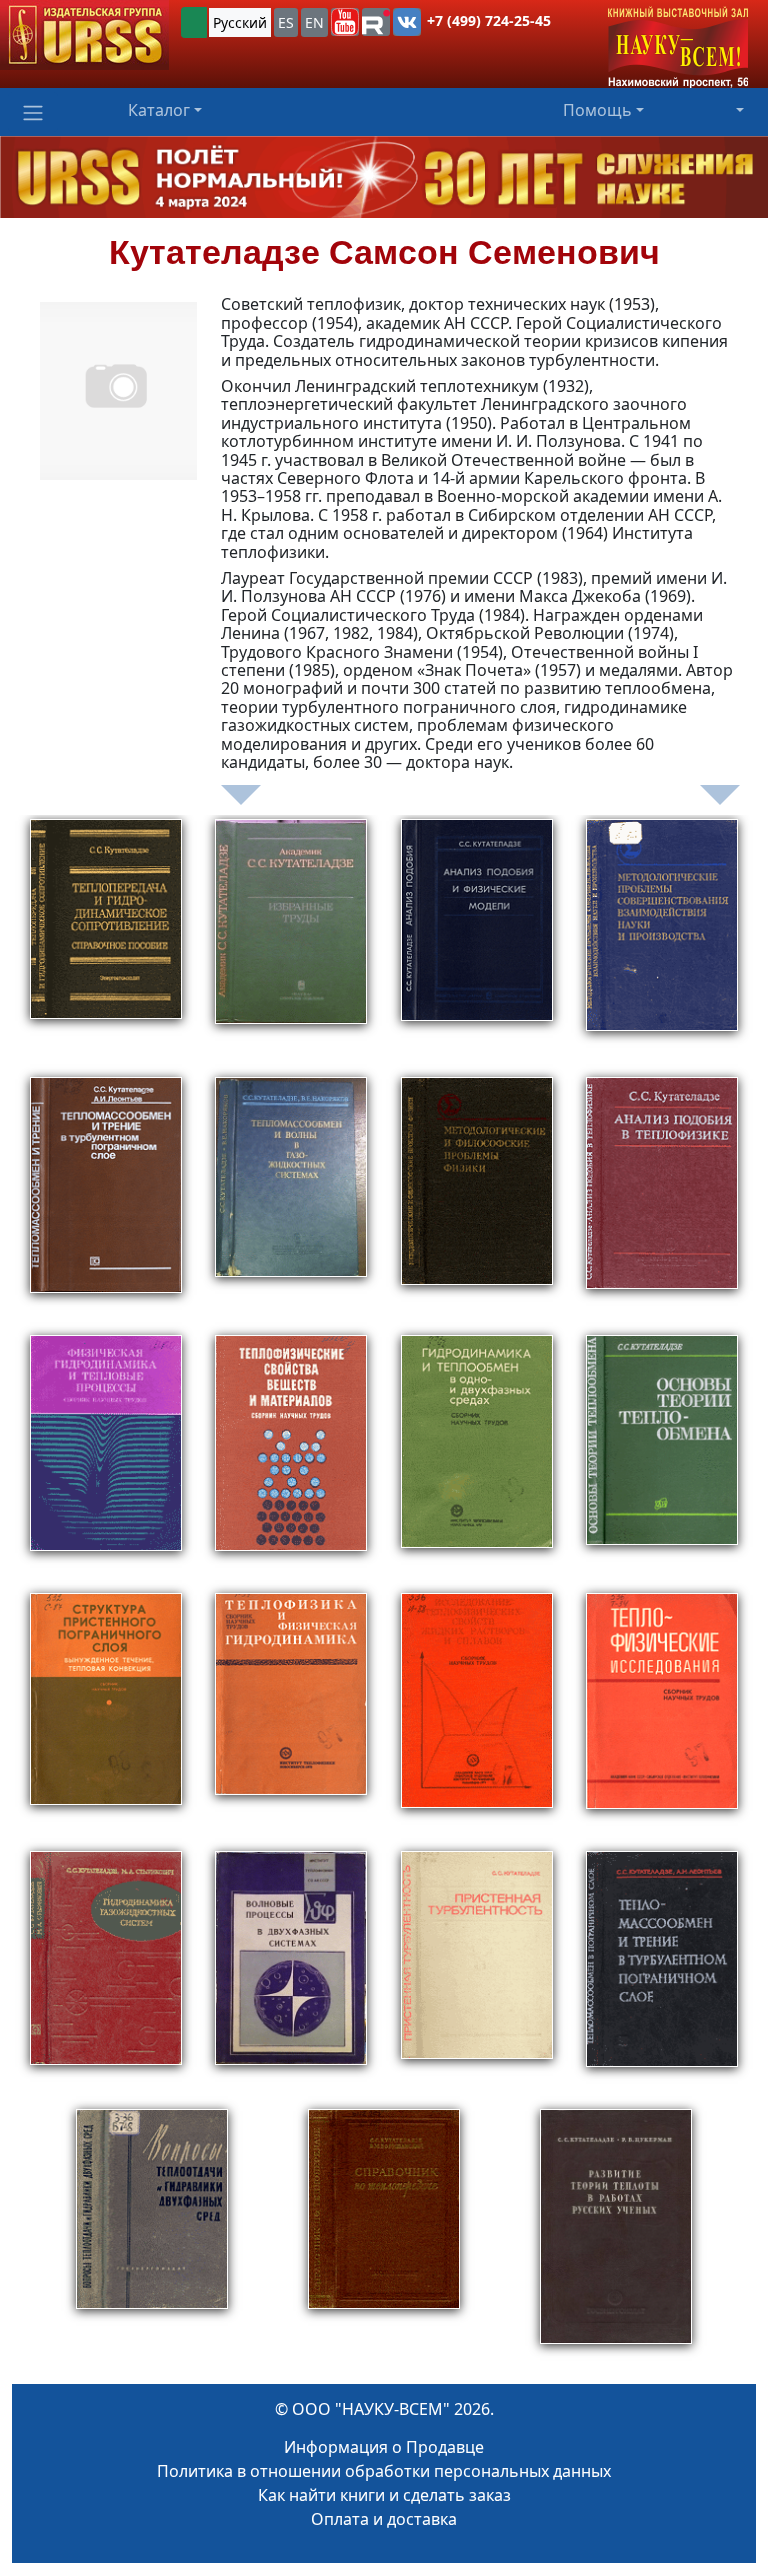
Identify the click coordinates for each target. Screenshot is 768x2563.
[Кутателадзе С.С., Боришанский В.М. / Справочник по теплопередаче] (384, 2236)
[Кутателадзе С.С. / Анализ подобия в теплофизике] (662, 1202)
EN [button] (314, 22)
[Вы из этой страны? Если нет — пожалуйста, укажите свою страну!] (194, 22)
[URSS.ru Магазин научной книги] (84, 35)
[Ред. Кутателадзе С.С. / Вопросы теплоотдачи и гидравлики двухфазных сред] (152, 2236)
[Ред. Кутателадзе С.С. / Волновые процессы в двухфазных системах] (291, 1976)
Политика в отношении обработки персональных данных (384, 2471)
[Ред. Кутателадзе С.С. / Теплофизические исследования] (662, 1718)
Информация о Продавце (384, 2447)
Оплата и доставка (384, 2519)
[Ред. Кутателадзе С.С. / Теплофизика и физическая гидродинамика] (291, 1718)
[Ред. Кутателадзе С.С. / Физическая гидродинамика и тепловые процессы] (106, 1460)
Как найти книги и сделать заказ (384, 2495)
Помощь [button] (597, 110)
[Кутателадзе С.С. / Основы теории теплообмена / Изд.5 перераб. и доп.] (662, 1460)
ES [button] (286, 22)
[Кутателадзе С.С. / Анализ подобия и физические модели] (477, 944)
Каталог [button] (159, 110)
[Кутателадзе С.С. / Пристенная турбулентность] (477, 1976)
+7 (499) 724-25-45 (489, 20)
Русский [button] (240, 22)
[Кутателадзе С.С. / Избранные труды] (291, 944)
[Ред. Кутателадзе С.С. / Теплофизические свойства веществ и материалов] (291, 1460)
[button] (345, 22)
